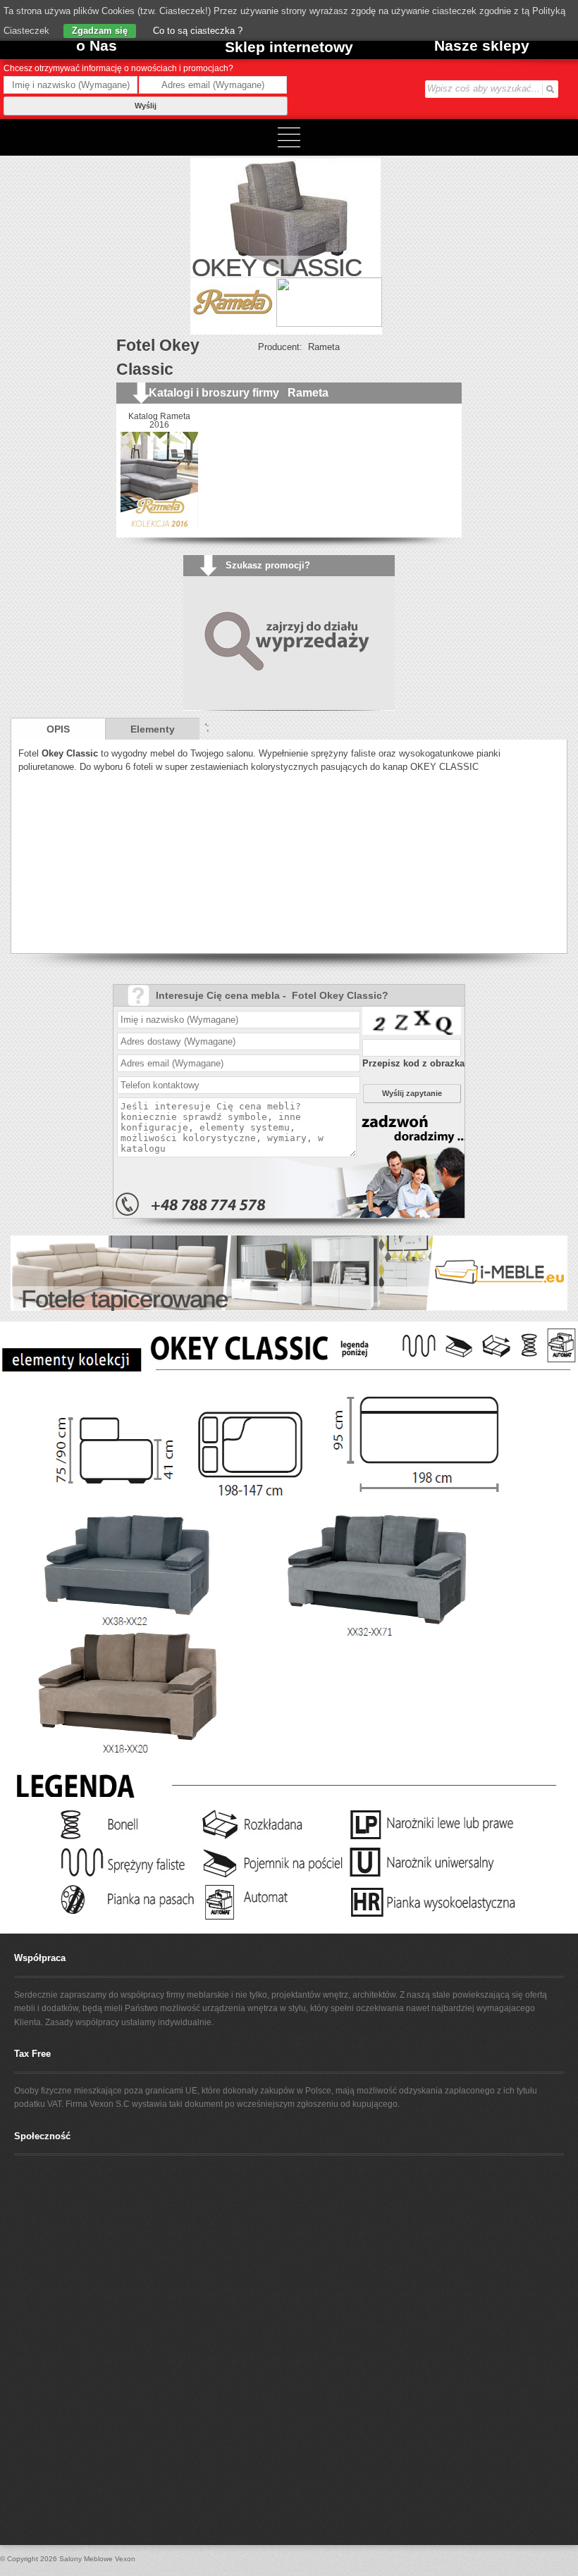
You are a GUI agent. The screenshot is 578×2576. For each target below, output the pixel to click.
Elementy (153, 729)
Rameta (324, 347)
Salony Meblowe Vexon (97, 2559)
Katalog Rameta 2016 (159, 421)
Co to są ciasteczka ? (196, 31)
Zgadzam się (100, 31)
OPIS (58, 729)
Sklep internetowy (289, 47)
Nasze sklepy (482, 45)
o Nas (97, 45)
